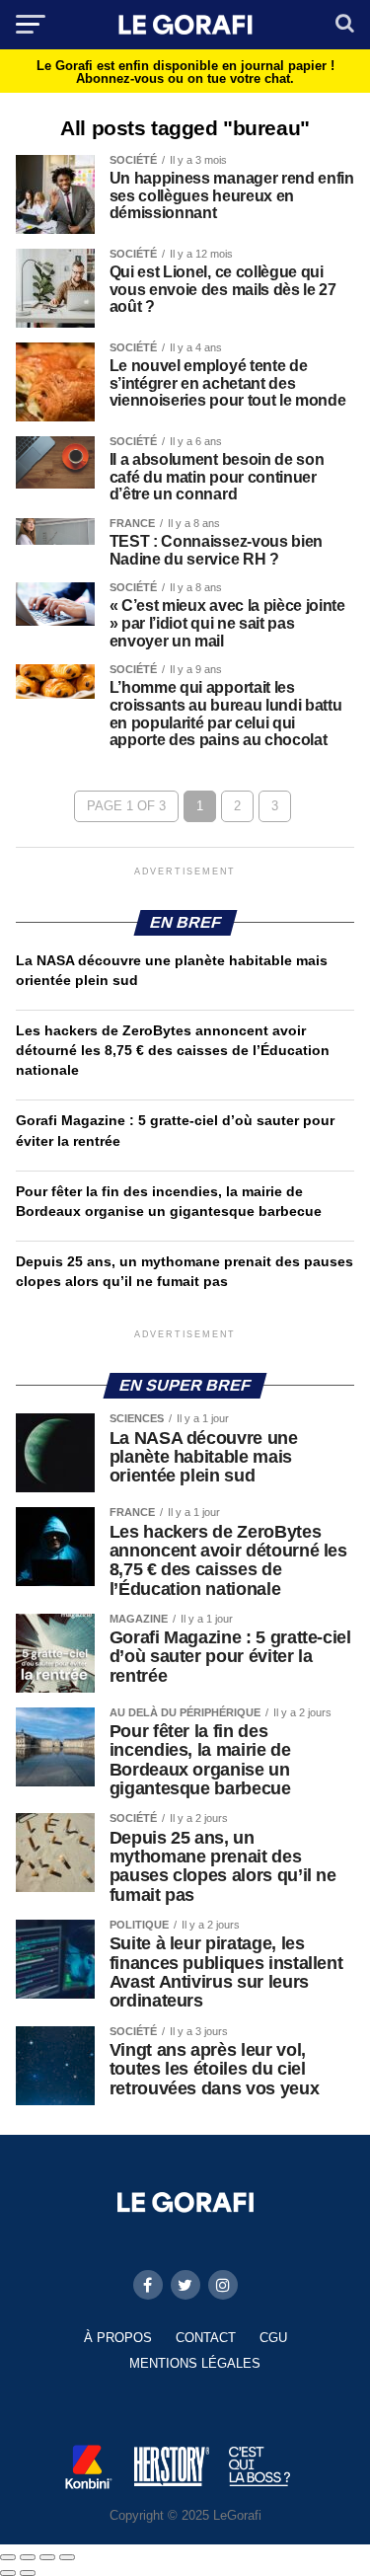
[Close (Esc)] (8, 2557)
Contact (206, 2338)
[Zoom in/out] (67, 2557)
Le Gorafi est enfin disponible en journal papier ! (185, 72)
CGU (273, 2338)
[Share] (28, 2557)
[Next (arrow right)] (28, 2573)
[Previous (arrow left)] (8, 2573)
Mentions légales (195, 2363)
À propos (118, 2338)
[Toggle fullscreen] (47, 2557)
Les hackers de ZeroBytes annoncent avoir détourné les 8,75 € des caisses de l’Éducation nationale (173, 1050)
